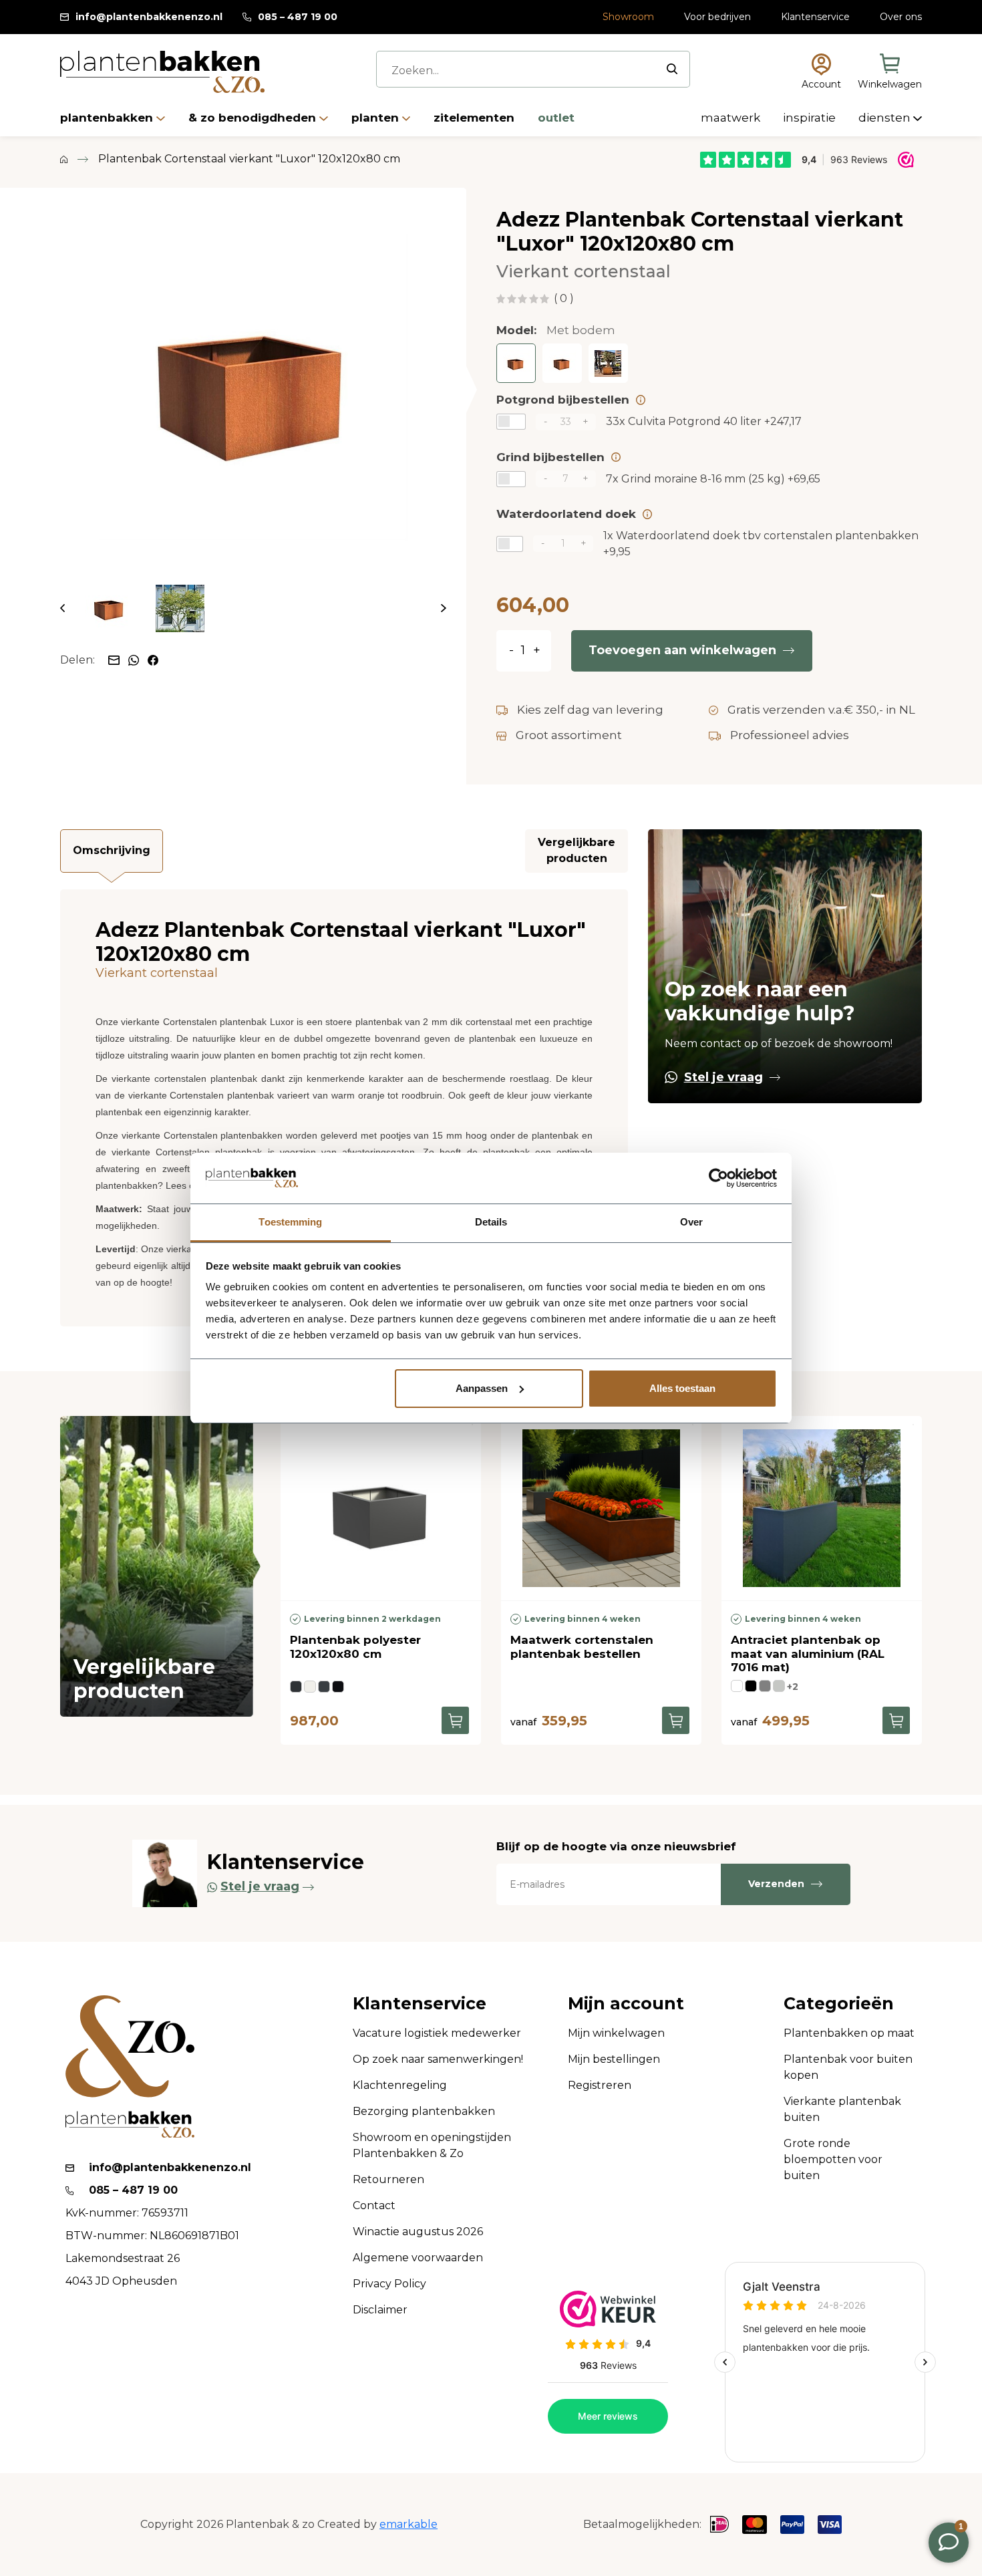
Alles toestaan (682, 1388)
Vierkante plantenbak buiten (842, 2109)
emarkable (408, 2524)
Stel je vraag (723, 1077)
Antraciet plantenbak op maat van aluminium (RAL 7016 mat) (808, 1654)
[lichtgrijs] (779, 1686)
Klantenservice (815, 17)
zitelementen (476, 118)
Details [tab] (491, 1222)
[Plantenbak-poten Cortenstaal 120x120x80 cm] (608, 363)
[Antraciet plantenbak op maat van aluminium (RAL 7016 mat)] (822, 1508)
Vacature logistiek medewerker (437, 2033)
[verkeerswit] (310, 1687)
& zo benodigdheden (254, 118)
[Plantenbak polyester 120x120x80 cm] (381, 1508)
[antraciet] (765, 1686)
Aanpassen (482, 1388)
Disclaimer (380, 2310)
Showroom (628, 17)
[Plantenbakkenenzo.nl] (162, 72)
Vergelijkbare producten (577, 850)
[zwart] (751, 1686)
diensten (886, 118)
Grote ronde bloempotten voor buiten (833, 2159)
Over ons (901, 17)
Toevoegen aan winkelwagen (682, 650)
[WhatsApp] (135, 659)
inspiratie (811, 118)
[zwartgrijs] (296, 1687)
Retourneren (388, 2179)
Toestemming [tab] (290, 1222)
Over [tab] (691, 1222)
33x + (704, 421)
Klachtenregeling (400, 2085)
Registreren (600, 2085)
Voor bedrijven (717, 17)
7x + (713, 479)
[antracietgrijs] (324, 1687)
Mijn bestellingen (614, 2059)
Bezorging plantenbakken (424, 2111)
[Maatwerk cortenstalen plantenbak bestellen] (601, 1508)
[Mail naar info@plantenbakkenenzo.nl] (115, 659)
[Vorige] (62, 608)
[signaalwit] (737, 1686)
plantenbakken (108, 118)
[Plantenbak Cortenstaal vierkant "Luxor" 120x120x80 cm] (253, 386)
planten (377, 118)
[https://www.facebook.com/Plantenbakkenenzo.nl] (153, 659)
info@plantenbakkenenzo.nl (149, 17)
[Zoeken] (672, 69)
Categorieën (839, 2004)
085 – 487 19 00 (298, 17)
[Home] (64, 159)
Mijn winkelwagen (616, 2033)
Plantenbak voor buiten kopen (848, 2067)
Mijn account (626, 2004)
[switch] (511, 422)
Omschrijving (112, 850)
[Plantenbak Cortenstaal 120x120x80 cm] (516, 363)
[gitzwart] (338, 1687)
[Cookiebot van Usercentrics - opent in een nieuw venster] (718, 1178)
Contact (374, 2205)
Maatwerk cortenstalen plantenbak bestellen (582, 1647)
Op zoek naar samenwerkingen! (438, 2059)
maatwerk (732, 118)
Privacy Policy (389, 2284)
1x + (761, 544)
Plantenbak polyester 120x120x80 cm (355, 1647)
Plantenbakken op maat (849, 2033)
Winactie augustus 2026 (418, 2232)
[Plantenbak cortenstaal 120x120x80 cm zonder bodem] (562, 363)
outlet (556, 118)
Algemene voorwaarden (418, 2258)
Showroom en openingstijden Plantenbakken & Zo (432, 2145)
